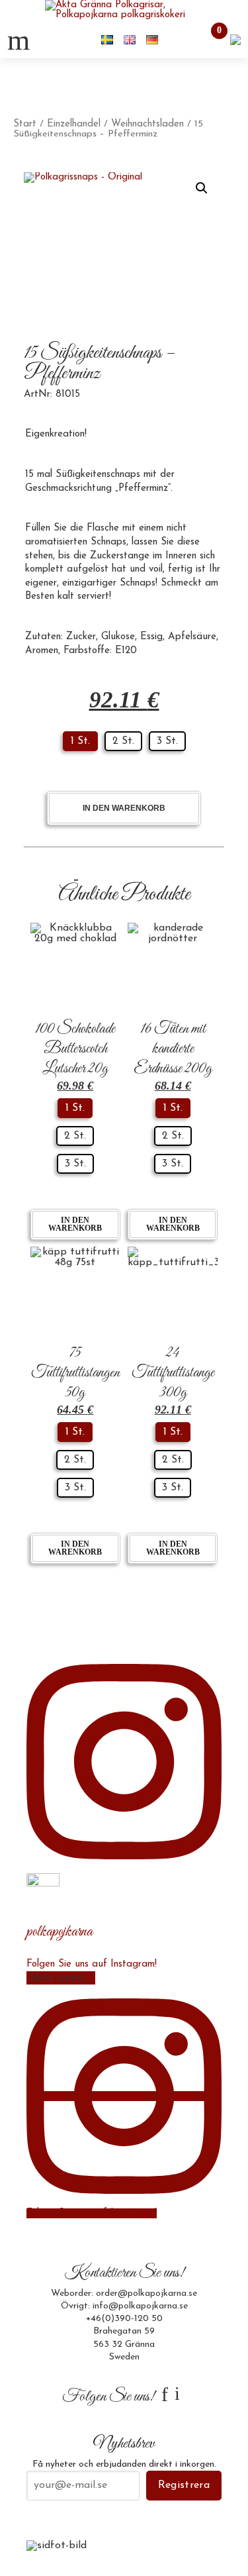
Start (25, 124)
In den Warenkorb (124, 808)
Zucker (81, 637)
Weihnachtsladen (147, 124)
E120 (126, 651)
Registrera (184, 2485)
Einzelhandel (74, 124)
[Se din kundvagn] (235, 39)
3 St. (167, 741)
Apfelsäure (192, 637)
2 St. (123, 741)
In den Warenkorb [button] (75, 1224)
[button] (202, 188)
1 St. (80, 741)
